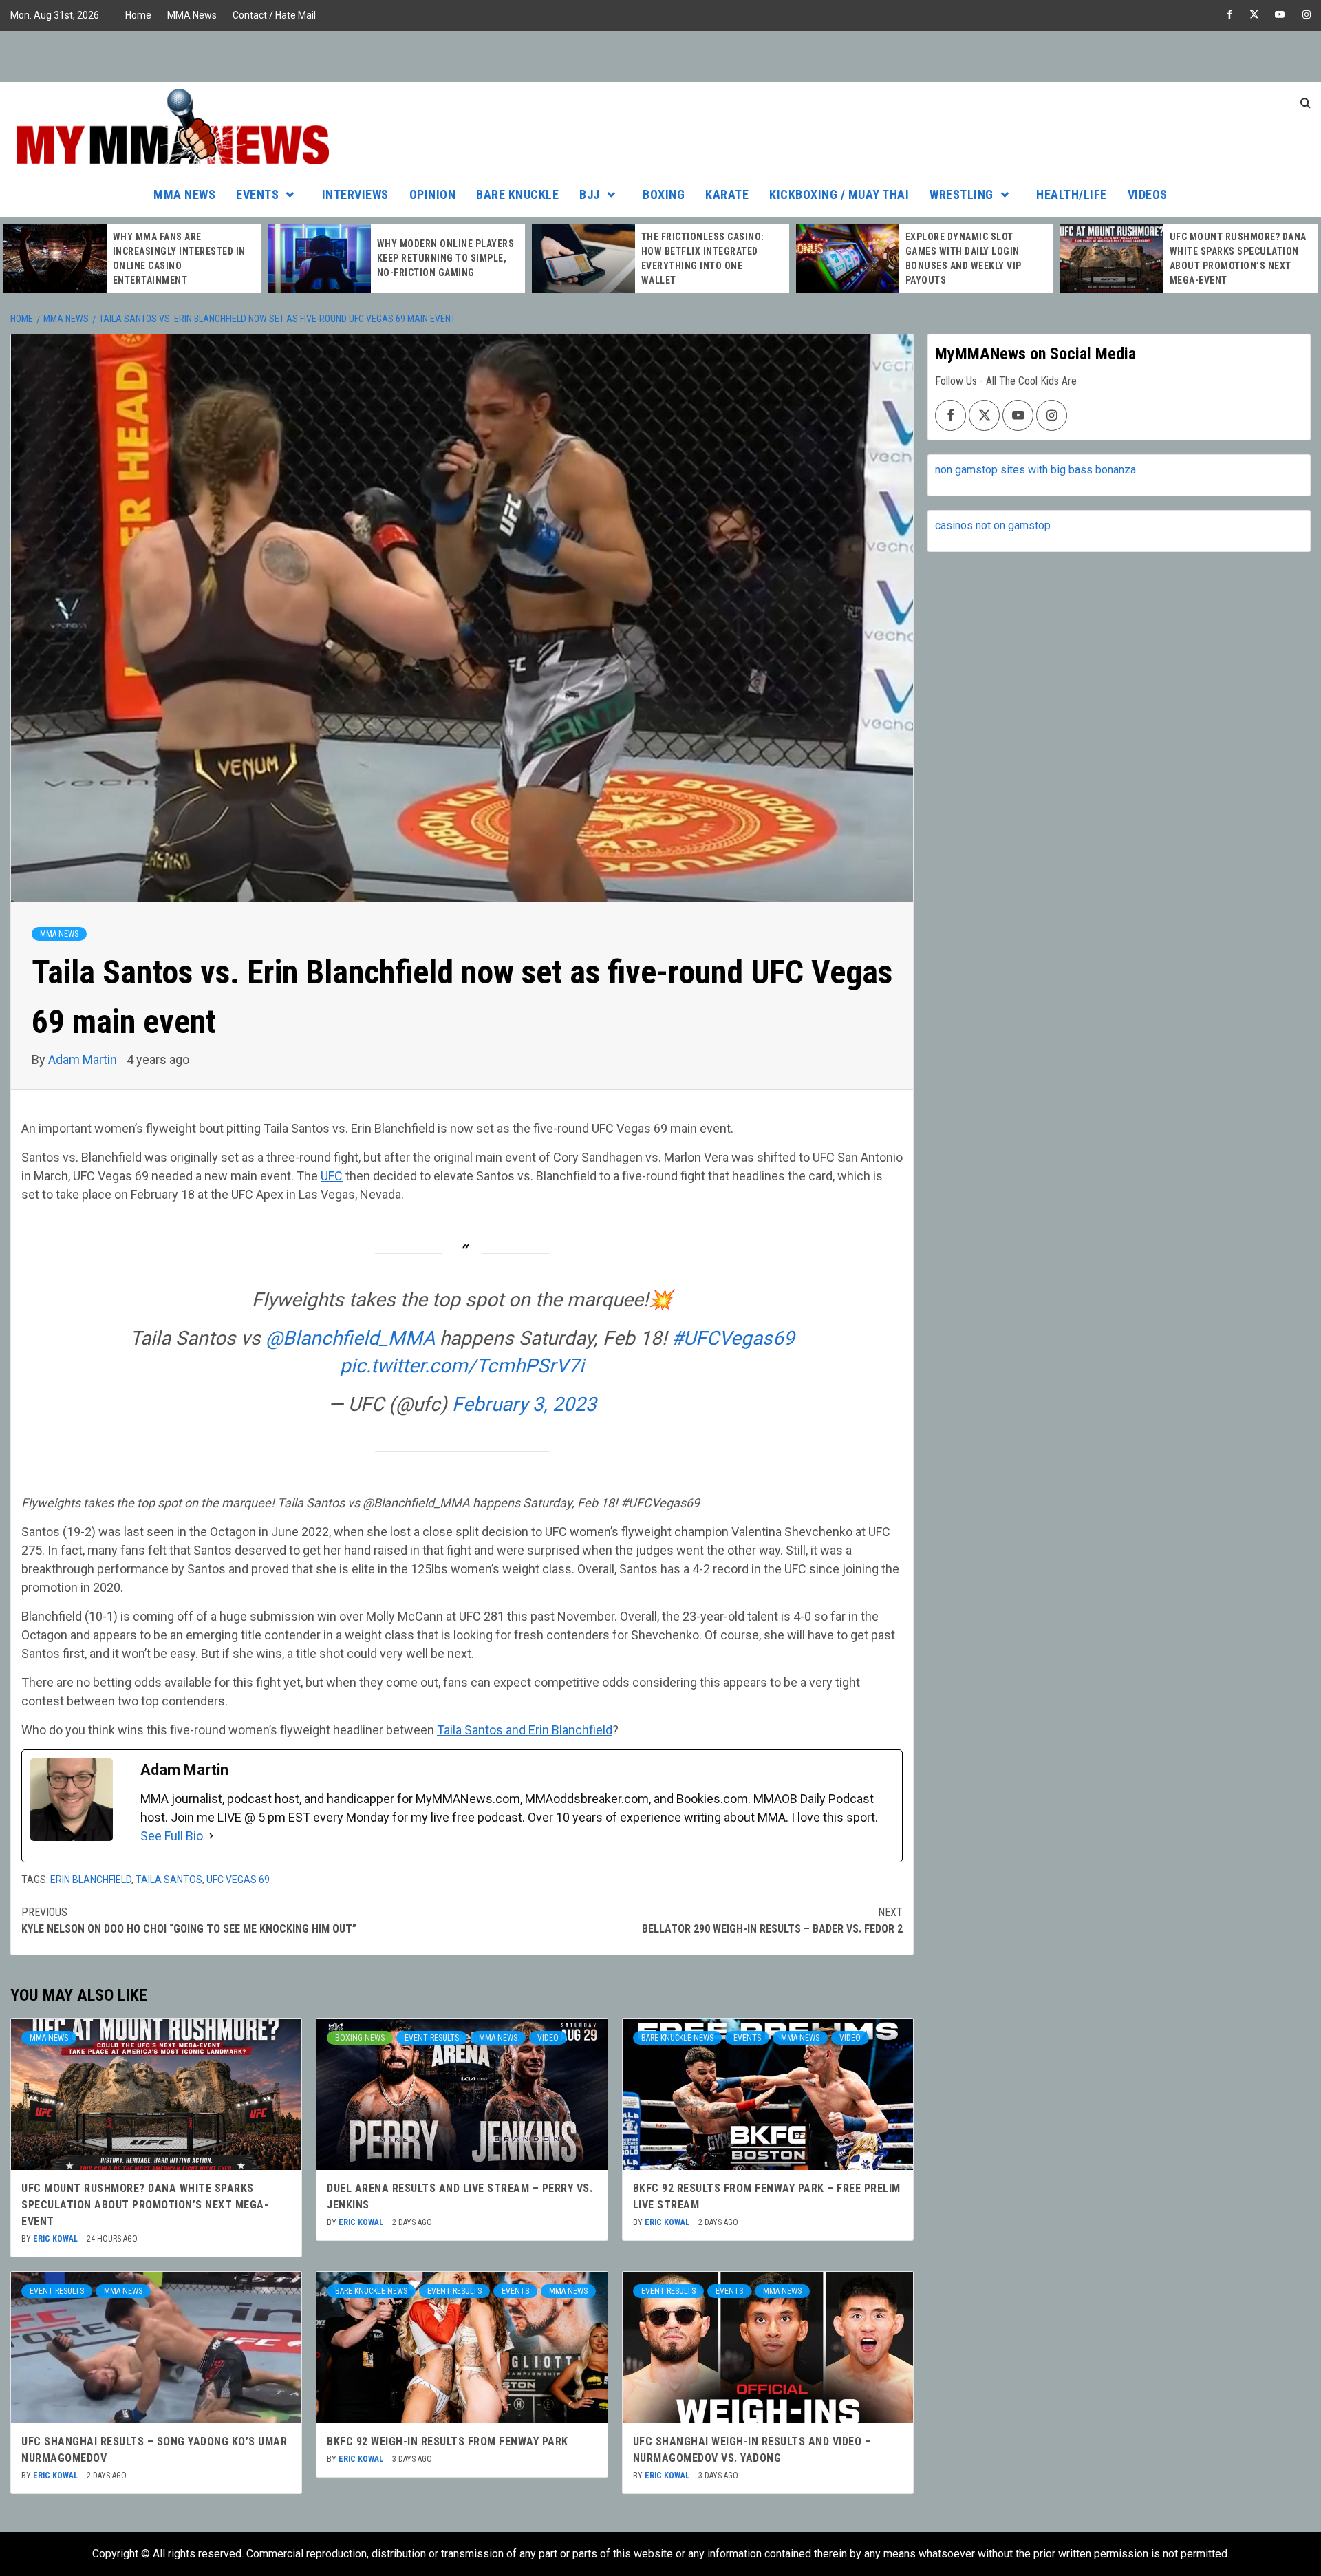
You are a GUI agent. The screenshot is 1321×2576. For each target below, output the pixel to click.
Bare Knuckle (517, 194)
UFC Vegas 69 (238, 1880)
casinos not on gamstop (993, 525)
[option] (132, 259)
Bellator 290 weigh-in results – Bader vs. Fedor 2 (772, 1920)
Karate (727, 194)
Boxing (664, 194)
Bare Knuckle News (677, 2038)
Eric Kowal (56, 2239)
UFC (332, 1176)
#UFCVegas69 (733, 1338)
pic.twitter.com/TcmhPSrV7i (462, 1366)
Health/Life (1072, 194)
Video (548, 2038)
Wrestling (962, 194)
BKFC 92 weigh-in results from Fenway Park (448, 2441)
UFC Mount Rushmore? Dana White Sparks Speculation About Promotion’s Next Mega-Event (145, 2205)
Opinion (433, 194)
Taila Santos (169, 1880)
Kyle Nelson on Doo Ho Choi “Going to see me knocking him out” (189, 1920)
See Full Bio (172, 1836)
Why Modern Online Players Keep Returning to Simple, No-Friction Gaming (182, 258)
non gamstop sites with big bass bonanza (1035, 470)
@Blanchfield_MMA (350, 1338)
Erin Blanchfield (91, 1880)
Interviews (355, 194)
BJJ (590, 194)
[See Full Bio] (211, 1836)
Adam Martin (84, 1060)
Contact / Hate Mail (274, 15)
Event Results (432, 2038)
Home (138, 15)
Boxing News (360, 2038)
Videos (1148, 194)
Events (257, 194)
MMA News (192, 15)
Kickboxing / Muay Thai (839, 194)
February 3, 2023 (524, 1404)
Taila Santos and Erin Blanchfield (525, 1730)
